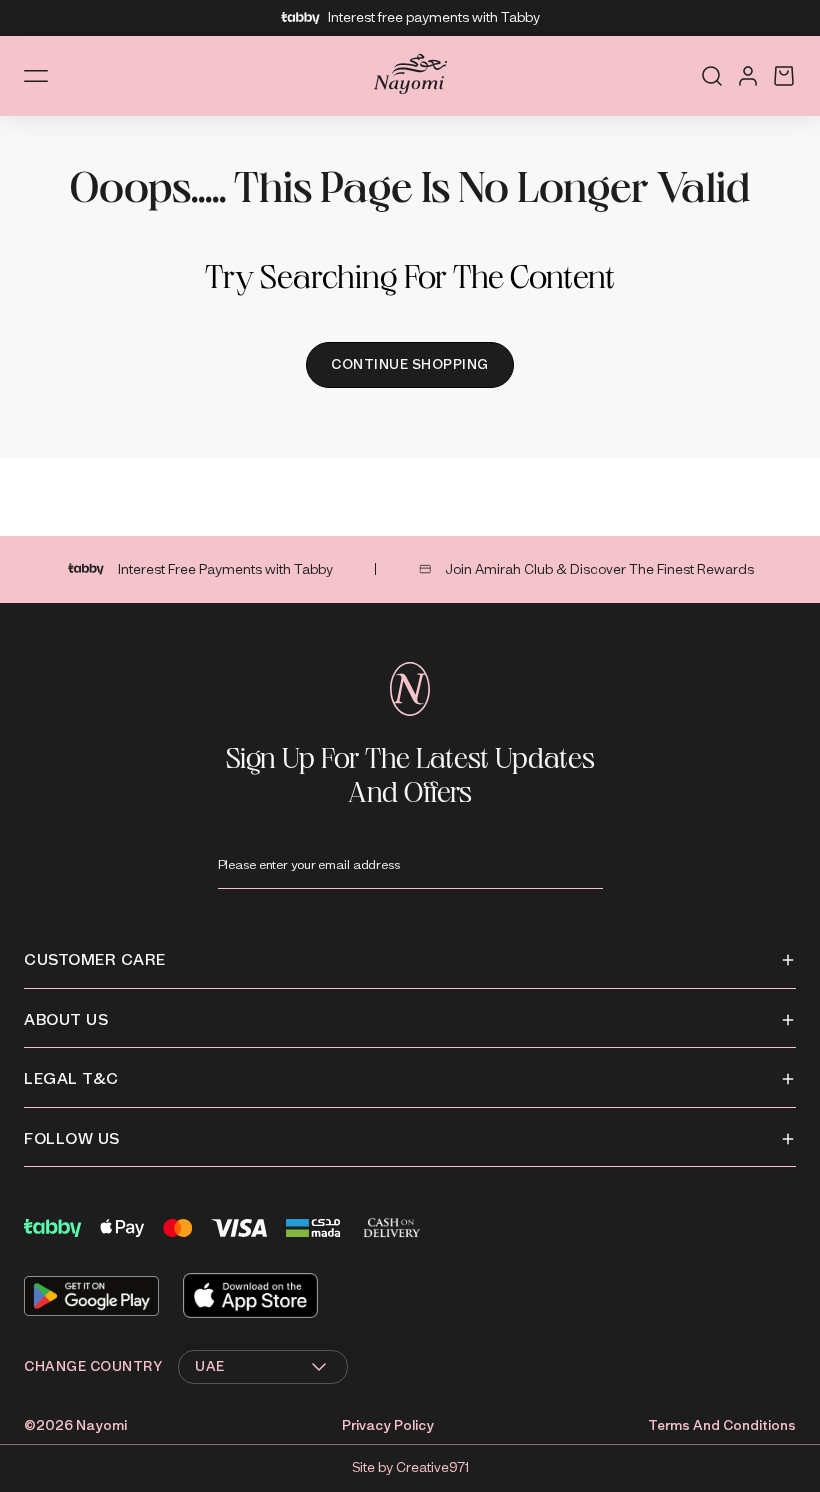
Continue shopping (410, 364)
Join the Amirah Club (635, 854)
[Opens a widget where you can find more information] (745, 1450)
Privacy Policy (388, 1425)
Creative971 (432, 1467)
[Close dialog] (774, 531)
